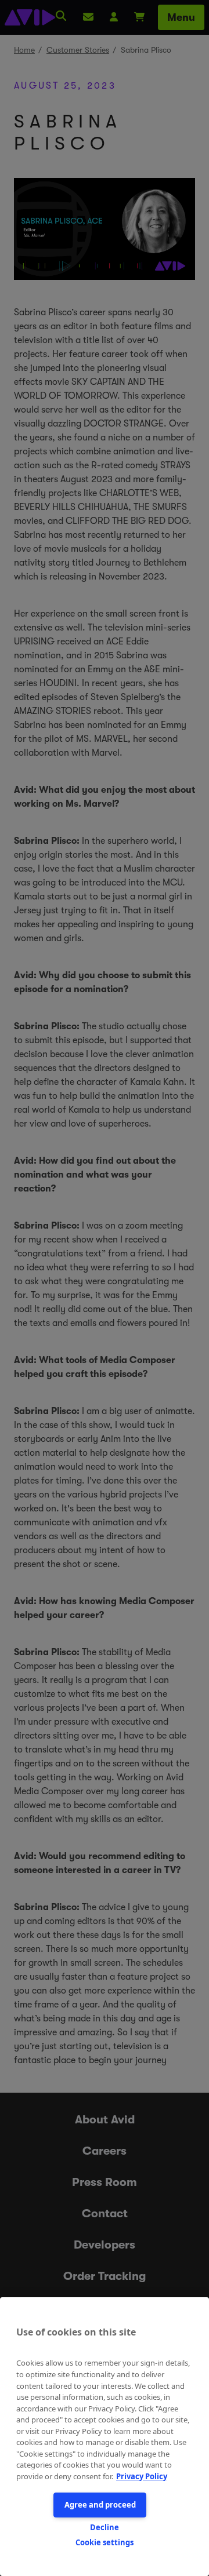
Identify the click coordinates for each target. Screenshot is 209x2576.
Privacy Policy (142, 2476)
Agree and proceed (100, 2505)
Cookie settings (105, 2542)
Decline (105, 2527)
